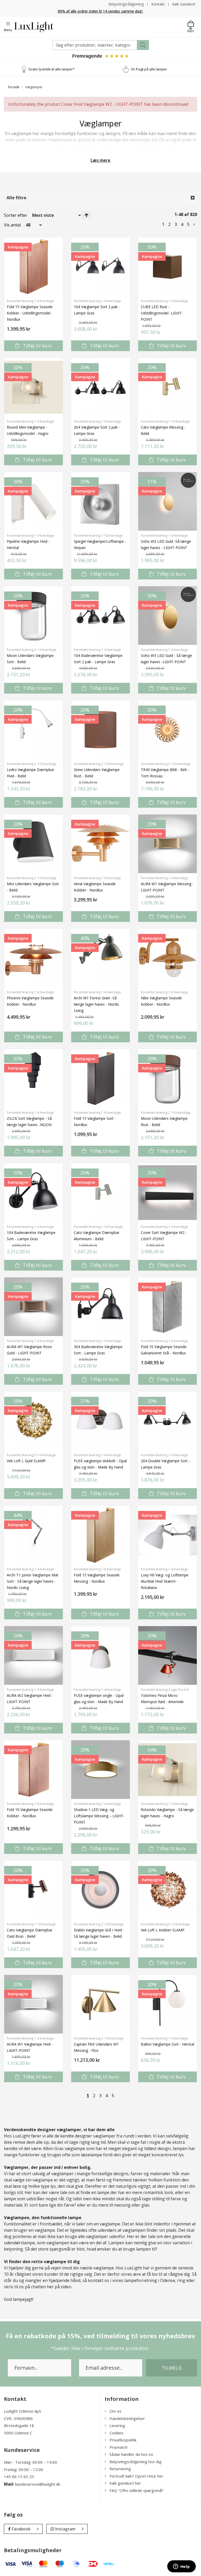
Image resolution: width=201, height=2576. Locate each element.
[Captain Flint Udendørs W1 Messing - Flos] (100, 2004)
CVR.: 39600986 (18, 2418)
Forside (14, 87)
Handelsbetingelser (127, 2418)
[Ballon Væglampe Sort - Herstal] (167, 2004)
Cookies (116, 2433)
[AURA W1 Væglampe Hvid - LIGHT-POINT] (33, 2004)
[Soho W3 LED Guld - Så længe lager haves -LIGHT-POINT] (167, 616)
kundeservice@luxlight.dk (38, 2484)
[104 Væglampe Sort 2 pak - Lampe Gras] (100, 267)
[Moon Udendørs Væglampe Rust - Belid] (167, 1078)
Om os (115, 2411)
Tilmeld (172, 2368)
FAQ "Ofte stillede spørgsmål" (137, 2490)
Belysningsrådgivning (126, 4)
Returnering (120, 2469)
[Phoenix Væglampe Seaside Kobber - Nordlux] (33, 958)
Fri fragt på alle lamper (149, 69)
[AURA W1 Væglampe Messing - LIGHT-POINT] (167, 844)
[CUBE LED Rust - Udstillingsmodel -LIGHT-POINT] (167, 267)
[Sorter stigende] (86, 215)
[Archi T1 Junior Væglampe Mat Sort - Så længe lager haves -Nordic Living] (33, 1535)
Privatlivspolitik (123, 2440)
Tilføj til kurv (37, 346)
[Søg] (143, 45)
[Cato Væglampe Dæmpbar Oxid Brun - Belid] (33, 1890)
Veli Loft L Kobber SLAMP (163, 1930)
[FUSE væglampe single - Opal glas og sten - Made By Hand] (100, 1655)
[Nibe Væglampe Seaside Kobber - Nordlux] (167, 958)
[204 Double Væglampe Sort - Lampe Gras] (167, 1421)
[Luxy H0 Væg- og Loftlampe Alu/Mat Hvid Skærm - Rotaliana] (167, 1535)
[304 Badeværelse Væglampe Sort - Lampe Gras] (100, 1307)
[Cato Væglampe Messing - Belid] (167, 387)
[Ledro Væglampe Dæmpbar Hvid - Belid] (33, 730)
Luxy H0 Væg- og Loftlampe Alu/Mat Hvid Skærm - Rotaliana (165, 1581)
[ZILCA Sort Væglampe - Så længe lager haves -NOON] (33, 1078)
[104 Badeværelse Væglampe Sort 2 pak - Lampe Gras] (100, 616)
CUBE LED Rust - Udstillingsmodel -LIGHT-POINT (162, 313)
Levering (117, 2425)
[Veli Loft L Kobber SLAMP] (167, 1890)
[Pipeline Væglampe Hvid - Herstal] (33, 501)
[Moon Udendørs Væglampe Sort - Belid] (33, 616)
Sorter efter (16, 215)
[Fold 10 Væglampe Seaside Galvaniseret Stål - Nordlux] (167, 1307)
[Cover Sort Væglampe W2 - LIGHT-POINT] (167, 1193)
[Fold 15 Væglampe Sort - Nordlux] (100, 1078)
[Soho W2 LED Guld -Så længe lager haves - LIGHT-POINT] (167, 501)
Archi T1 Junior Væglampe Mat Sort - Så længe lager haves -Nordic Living (33, 1581)
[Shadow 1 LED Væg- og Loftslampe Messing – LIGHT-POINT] (100, 1770)
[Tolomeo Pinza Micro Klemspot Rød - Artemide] (167, 1655)
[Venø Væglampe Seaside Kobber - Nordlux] (100, 844)
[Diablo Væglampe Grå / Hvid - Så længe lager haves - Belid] (100, 1890)
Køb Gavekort (184, 4)
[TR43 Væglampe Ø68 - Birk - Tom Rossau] (167, 730)
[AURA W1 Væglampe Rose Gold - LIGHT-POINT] (33, 1307)
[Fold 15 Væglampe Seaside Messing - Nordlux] (100, 1535)
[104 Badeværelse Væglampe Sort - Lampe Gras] (33, 1193)
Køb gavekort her (125, 2483)
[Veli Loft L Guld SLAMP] (33, 1421)
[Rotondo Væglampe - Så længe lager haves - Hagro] (167, 1770)
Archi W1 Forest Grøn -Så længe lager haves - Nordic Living (97, 1004)
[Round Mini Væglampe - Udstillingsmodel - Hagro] (33, 387)
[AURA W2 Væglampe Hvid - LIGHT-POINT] (33, 1655)
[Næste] (194, 224)
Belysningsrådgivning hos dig (135, 2462)
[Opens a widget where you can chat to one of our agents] (181, 2567)
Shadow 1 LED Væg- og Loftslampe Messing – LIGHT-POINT (99, 1816)
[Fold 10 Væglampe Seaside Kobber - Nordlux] (33, 1770)
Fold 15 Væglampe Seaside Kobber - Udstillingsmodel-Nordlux (30, 313)
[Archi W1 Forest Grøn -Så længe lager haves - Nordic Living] (100, 958)
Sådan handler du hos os (131, 2454)
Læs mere (100, 160)
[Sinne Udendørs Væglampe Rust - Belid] (100, 730)
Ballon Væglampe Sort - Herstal (167, 2044)
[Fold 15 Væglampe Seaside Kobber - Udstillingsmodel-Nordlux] (33, 267)
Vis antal (12, 225)
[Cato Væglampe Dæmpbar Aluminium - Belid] (100, 1193)
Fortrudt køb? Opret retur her (136, 2476)
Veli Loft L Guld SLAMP (26, 1461)
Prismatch (118, 2447)
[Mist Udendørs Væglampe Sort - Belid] (33, 844)
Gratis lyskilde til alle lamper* (51, 69)
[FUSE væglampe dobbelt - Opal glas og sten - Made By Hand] (100, 1421)
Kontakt (158, 4)
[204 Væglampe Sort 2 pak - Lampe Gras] (100, 387)
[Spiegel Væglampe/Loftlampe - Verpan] (100, 501)
